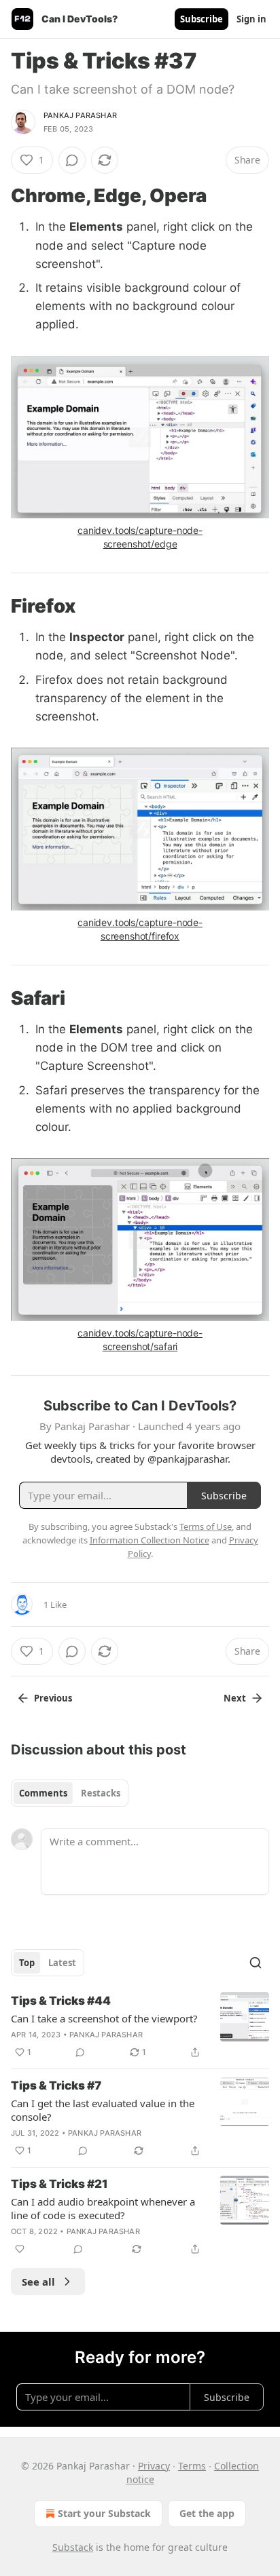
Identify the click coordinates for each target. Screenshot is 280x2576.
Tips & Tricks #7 (56, 2085)
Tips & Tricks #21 (59, 2184)
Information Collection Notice (150, 1540)
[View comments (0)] (72, 160)
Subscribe (202, 19)
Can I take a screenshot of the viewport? (104, 2018)
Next (235, 1698)
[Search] (256, 1963)
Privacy (154, 2466)
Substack (73, 2547)
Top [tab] (27, 1963)
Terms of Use (206, 1526)
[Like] (20, 2249)
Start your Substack (104, 2513)
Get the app (207, 2513)
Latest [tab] (62, 1963)
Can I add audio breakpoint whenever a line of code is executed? (103, 2208)
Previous (53, 1698)
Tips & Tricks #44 (61, 2001)
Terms (192, 2466)
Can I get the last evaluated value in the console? (103, 2110)
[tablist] (70, 1793)
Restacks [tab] (101, 1793)
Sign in (251, 19)
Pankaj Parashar (80, 115)
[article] (140, 2026)
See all (38, 2282)
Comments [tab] (43, 1793)
